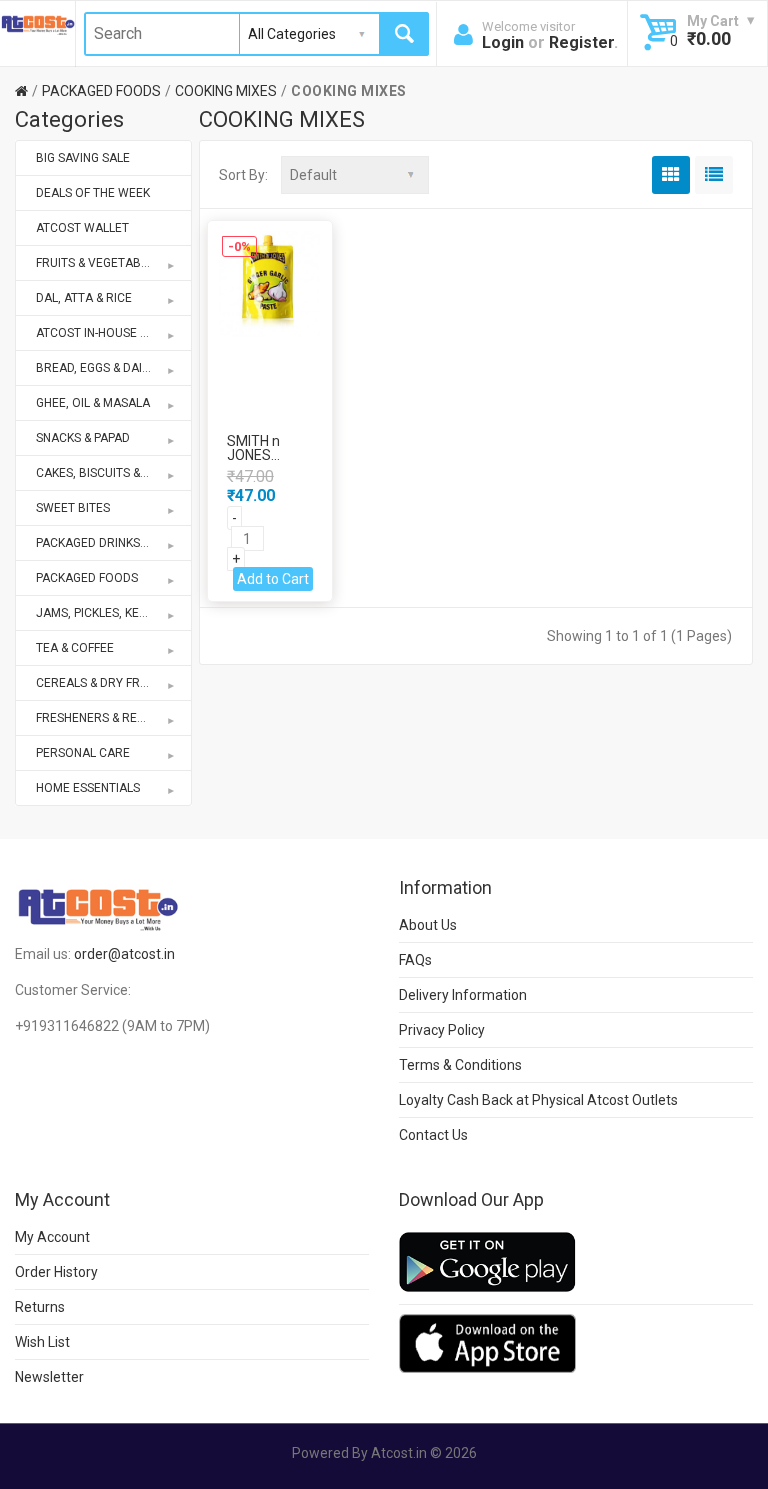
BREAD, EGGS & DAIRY (96, 368)
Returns (40, 1307)
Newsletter (49, 1377)
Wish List (42, 1342)
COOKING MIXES (226, 91)
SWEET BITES (73, 508)
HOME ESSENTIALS (88, 788)
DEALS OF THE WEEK (93, 193)
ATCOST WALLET (82, 228)
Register (581, 42)
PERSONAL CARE (83, 753)
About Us (428, 925)
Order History (56, 1272)
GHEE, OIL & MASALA (93, 403)
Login (503, 42)
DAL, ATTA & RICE (84, 298)
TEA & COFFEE (75, 648)
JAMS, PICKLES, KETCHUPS (110, 613)
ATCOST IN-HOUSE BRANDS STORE (114, 333)
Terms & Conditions (460, 1065)
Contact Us (433, 1135)
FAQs (415, 960)
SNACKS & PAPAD (83, 438)
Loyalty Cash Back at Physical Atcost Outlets (538, 1100)
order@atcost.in (124, 954)
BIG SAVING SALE (83, 158)
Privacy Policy (442, 1030)
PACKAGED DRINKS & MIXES (112, 543)
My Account (52, 1237)
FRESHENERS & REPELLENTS (114, 718)
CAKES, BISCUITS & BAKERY (112, 473)
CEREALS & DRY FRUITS (100, 683)
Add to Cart (273, 579)
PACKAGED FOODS (101, 91)
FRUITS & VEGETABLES (98, 263)
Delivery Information (463, 995)
